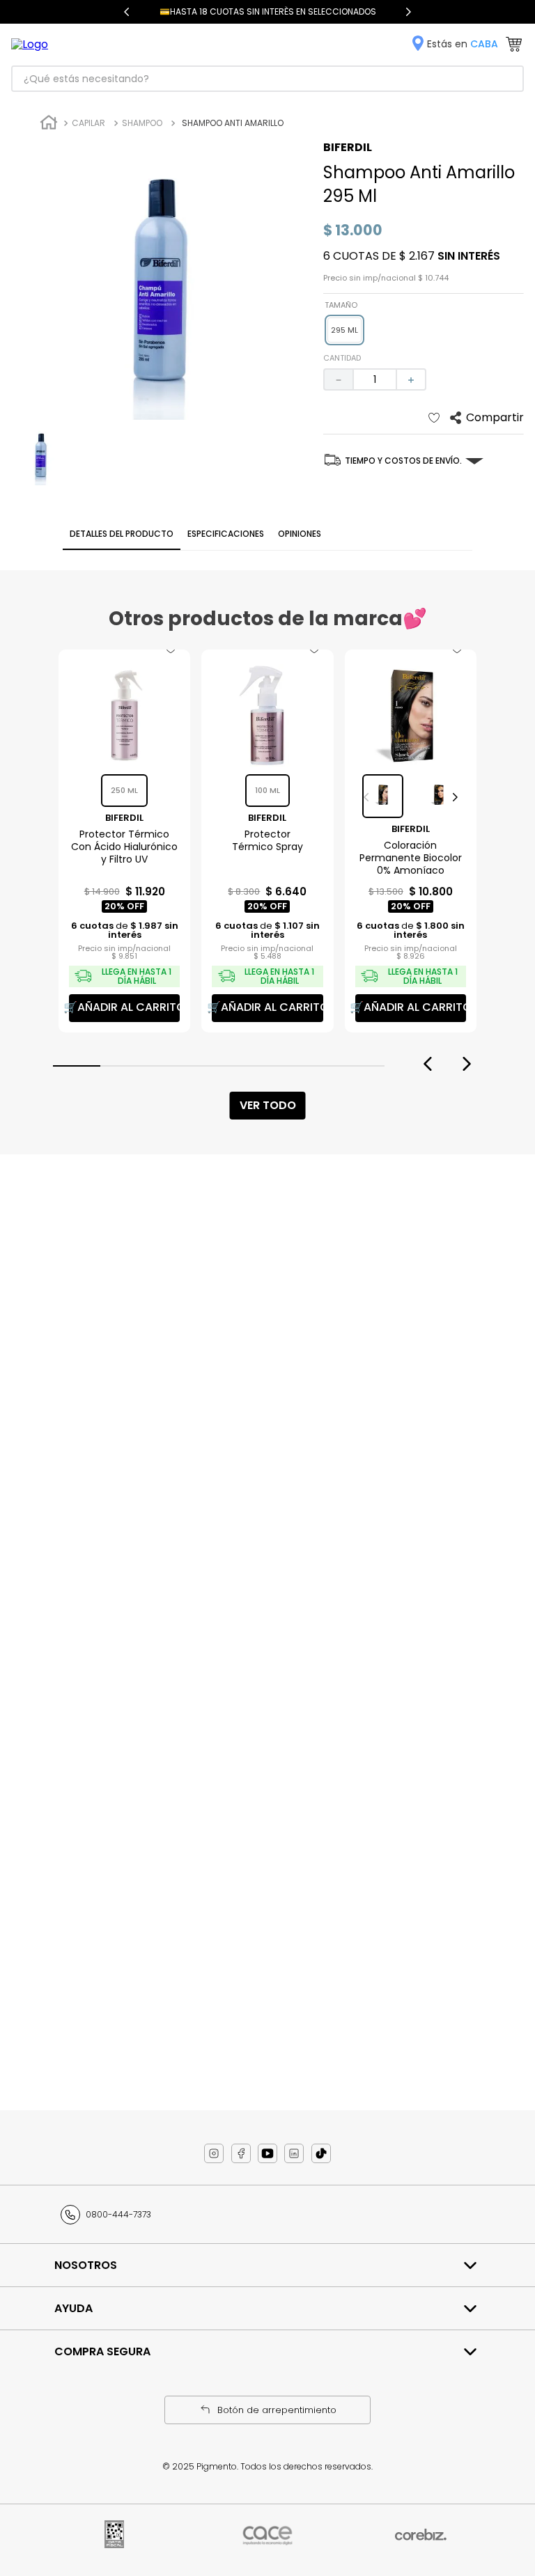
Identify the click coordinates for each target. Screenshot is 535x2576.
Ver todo (268, 1105)
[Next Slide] (408, 12)
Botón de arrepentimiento (277, 2410)
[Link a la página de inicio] (49, 124)
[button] (344, 330)
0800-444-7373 (118, 2214)
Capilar (88, 123)
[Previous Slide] (127, 12)
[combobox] (267, 79)
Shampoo (142, 123)
